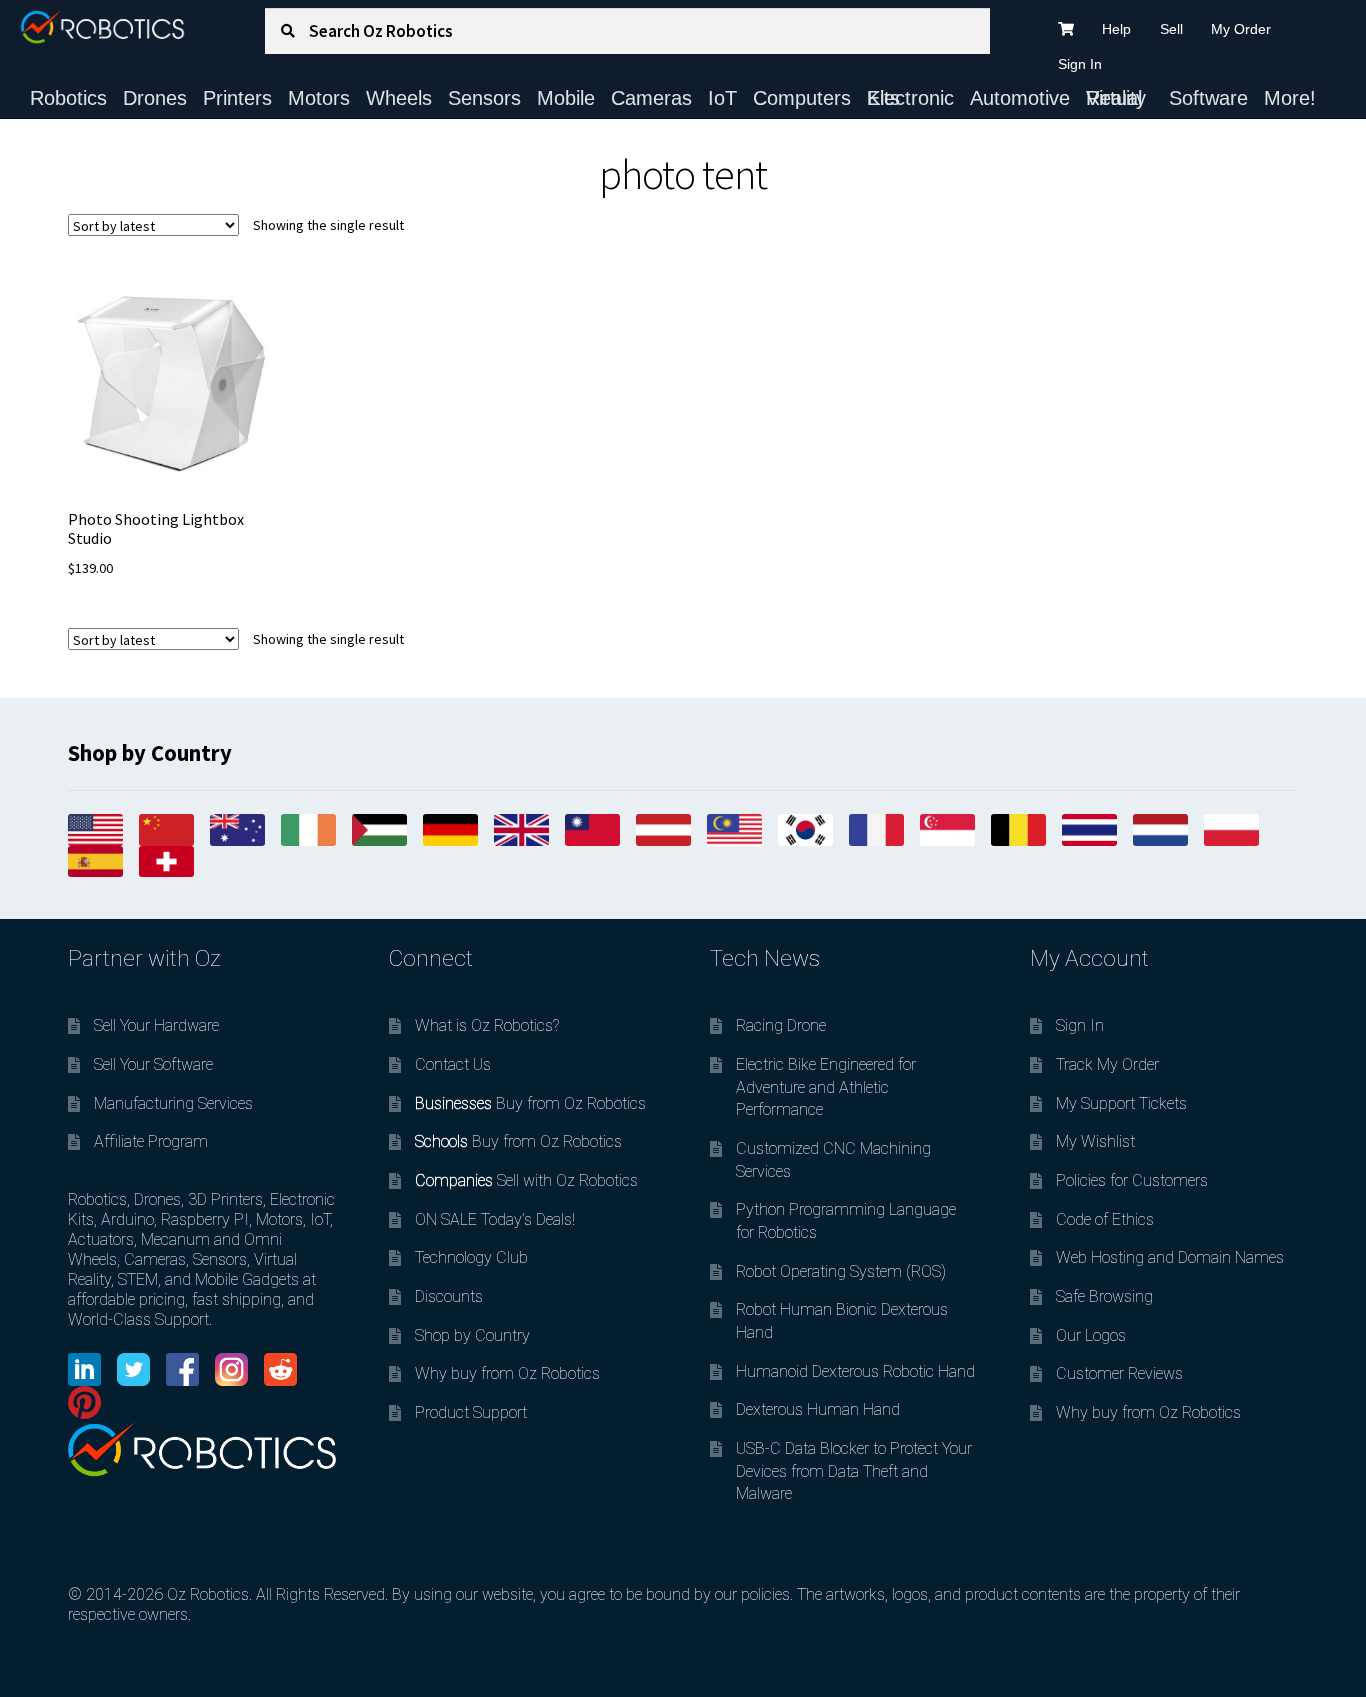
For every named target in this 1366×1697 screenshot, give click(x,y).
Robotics (68, 98)
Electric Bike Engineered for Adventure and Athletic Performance (826, 1087)
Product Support (471, 1412)
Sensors (484, 98)
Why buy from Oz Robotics (507, 1373)
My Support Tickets (1121, 1103)
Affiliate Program (151, 1141)
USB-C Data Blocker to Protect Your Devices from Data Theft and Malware (854, 1471)
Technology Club (471, 1257)
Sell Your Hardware (156, 1025)
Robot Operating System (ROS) (841, 1271)
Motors (319, 98)
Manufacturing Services (173, 1103)
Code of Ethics (1105, 1219)
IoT (722, 98)
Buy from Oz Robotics (530, 1103)
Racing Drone (781, 1025)
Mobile (566, 98)
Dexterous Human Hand (818, 1409)
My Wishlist (1095, 1141)
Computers (802, 98)
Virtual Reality (1116, 98)
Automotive (1020, 98)
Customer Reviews (1119, 1373)
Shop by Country (472, 1335)
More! (1290, 98)
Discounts (449, 1296)
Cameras (651, 98)
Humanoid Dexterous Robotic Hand (855, 1371)
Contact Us (453, 1064)
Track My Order (1107, 1064)
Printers (237, 98)
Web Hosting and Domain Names (1170, 1257)
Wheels (399, 98)
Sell (1171, 29)
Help (1116, 29)
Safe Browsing (1104, 1296)
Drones (155, 98)
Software (1208, 98)
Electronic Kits (910, 98)
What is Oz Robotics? (487, 1025)
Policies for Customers (1132, 1180)
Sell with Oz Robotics (526, 1180)
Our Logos (1091, 1335)
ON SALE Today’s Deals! (495, 1219)
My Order (1241, 29)
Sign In (1080, 64)
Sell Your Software (153, 1064)
